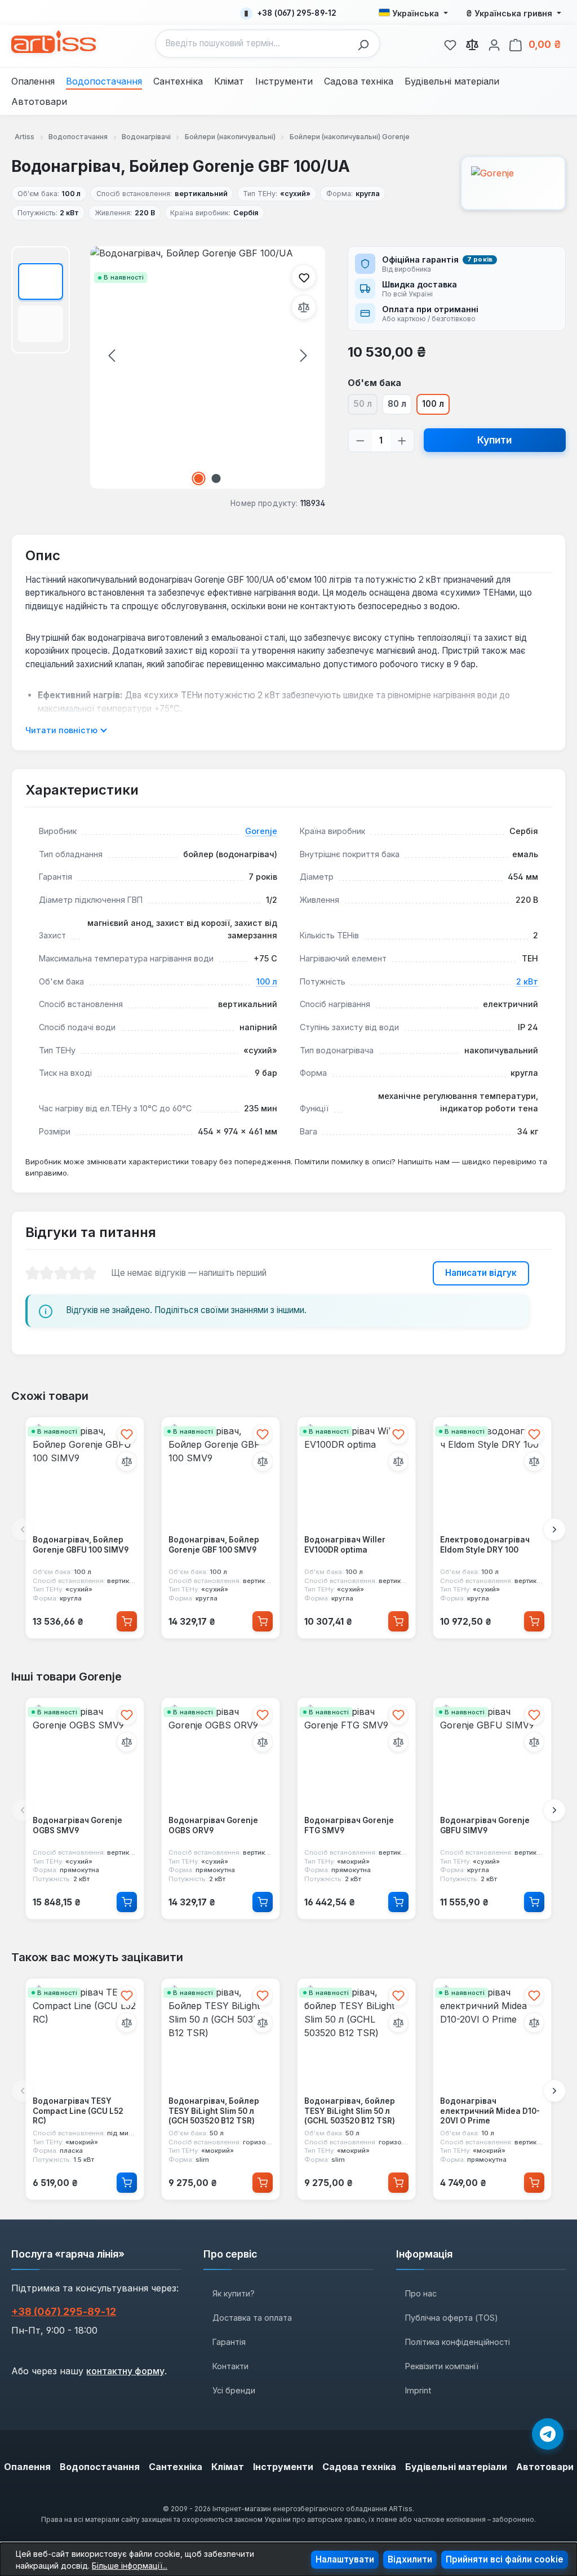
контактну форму (125, 2371)
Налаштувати (345, 2559)
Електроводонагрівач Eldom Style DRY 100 (485, 1545)
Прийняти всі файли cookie (505, 2559)
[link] (450, 43)
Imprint (418, 2390)
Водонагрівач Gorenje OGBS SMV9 (77, 1825)
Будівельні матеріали (456, 2467)
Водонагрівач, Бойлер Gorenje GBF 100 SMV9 (214, 1545)
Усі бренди (234, 2390)
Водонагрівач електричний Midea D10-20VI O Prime (490, 2111)
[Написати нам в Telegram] (548, 2434)
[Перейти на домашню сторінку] (54, 42)
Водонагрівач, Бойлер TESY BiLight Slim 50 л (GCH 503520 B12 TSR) (214, 2111)
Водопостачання (100, 2467)
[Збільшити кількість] (402, 440)
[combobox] (254, 44)
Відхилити (410, 2559)
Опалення (27, 2467)
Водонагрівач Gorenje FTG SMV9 (349, 1825)
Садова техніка (359, 2467)
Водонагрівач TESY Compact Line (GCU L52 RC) (78, 2111)
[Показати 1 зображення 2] (199, 478)
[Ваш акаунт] (494, 43)
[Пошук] (366, 44)
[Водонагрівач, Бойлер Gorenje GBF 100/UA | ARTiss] (208, 367)
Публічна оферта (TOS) (452, 2318)
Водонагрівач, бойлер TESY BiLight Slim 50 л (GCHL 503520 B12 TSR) (350, 2111)
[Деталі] (127, 1902)
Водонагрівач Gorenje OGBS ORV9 (213, 1825)
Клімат (228, 2467)
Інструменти (283, 2467)
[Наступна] (304, 355)
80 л (397, 404)
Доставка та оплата (252, 2318)
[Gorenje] (513, 183)
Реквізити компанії (442, 2366)
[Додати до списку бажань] (304, 277)
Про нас (421, 2293)
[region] (168, 367)
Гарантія (229, 2342)
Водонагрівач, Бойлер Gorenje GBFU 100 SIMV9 (81, 1545)
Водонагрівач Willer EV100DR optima (345, 1545)
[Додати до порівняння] (304, 307)
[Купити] (127, 1621)
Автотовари (545, 2467)
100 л (433, 404)
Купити (494, 440)
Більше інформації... (130, 2566)
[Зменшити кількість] (360, 440)
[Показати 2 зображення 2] (216, 478)
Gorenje (261, 831)
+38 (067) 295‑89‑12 (64, 2311)
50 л (365, 406)
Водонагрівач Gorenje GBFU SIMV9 (485, 1825)
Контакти (230, 2366)
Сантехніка (176, 2467)
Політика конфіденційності (458, 2342)
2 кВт (527, 981)
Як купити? (234, 2293)
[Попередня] (112, 355)
